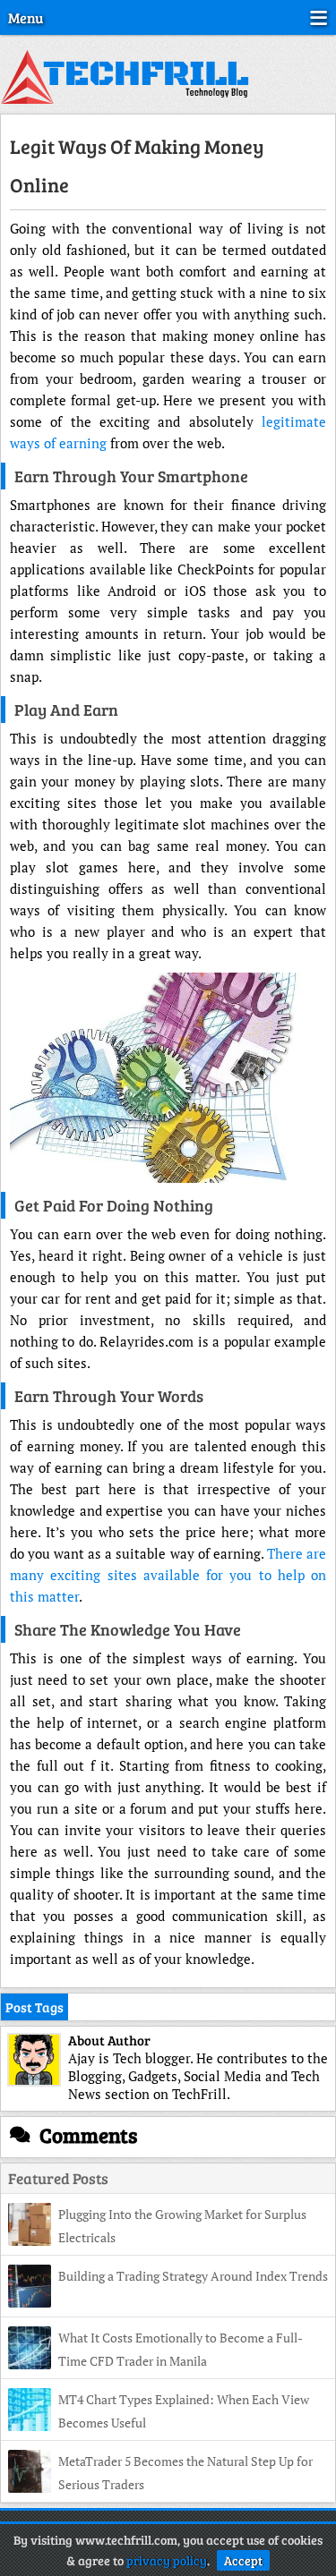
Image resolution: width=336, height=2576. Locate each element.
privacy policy (167, 2560)
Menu (26, 17)
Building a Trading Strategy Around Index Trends (193, 2276)
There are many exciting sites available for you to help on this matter (168, 1575)
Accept (243, 2560)
